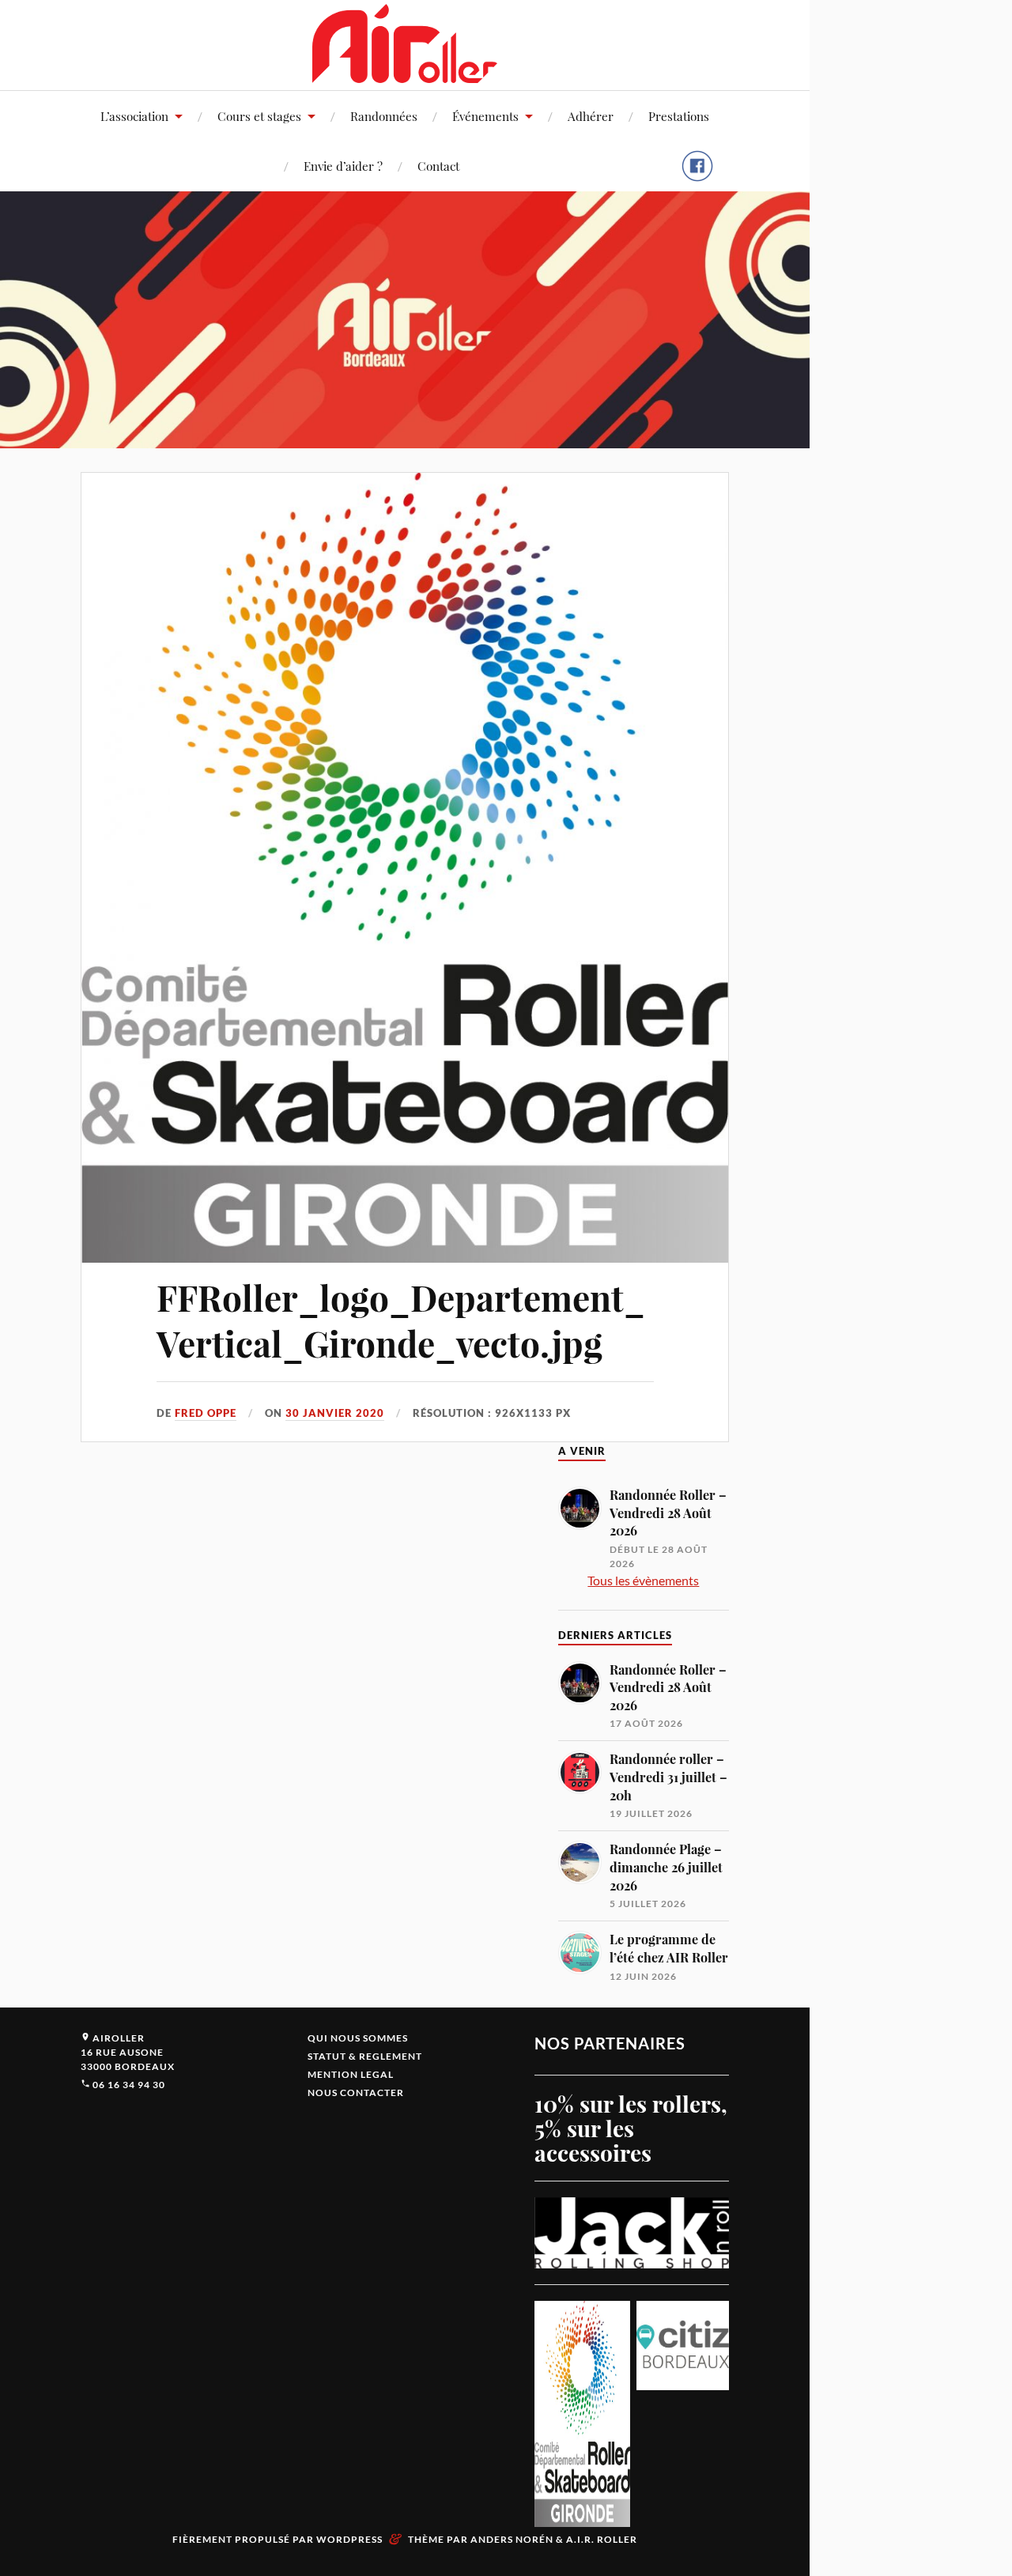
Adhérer (591, 116)
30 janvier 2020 (335, 1413)
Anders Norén (512, 2539)
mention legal (351, 2074)
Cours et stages (259, 116)
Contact (438, 166)
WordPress (349, 2539)
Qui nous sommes (358, 2038)
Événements (485, 116)
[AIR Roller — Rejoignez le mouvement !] (405, 43)
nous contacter (356, 2093)
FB (697, 175)
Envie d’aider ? (343, 166)
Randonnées (384, 116)
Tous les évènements (643, 1580)
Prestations (679, 116)
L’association (134, 116)
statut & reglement (365, 2056)
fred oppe (206, 1413)
